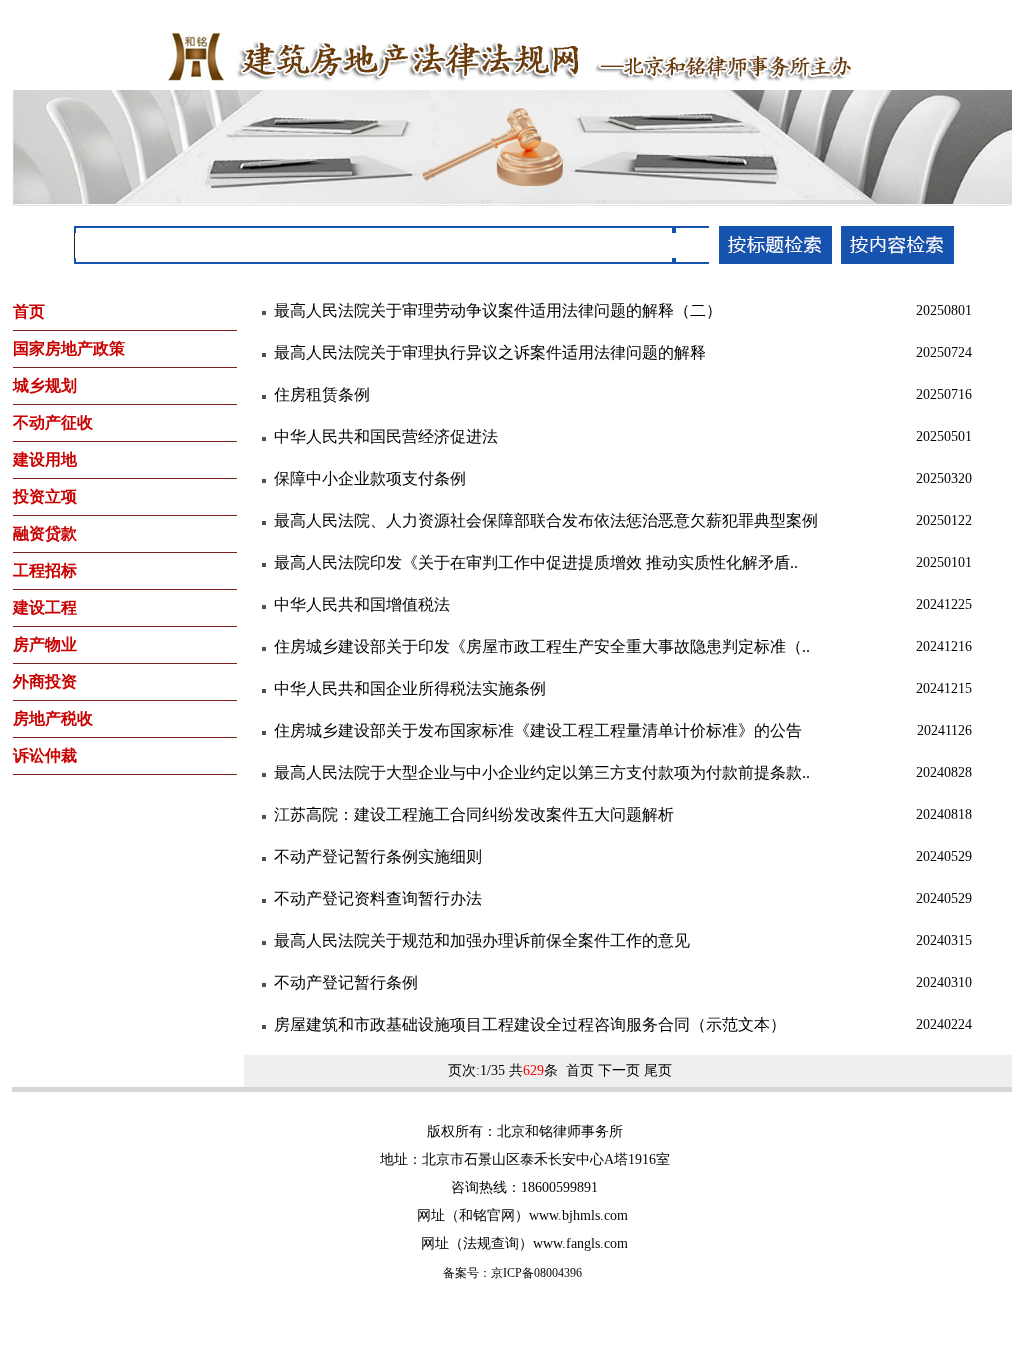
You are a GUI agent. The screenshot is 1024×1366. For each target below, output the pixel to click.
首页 (580, 1070)
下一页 (619, 1070)
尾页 (658, 1070)
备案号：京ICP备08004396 (512, 1273)
